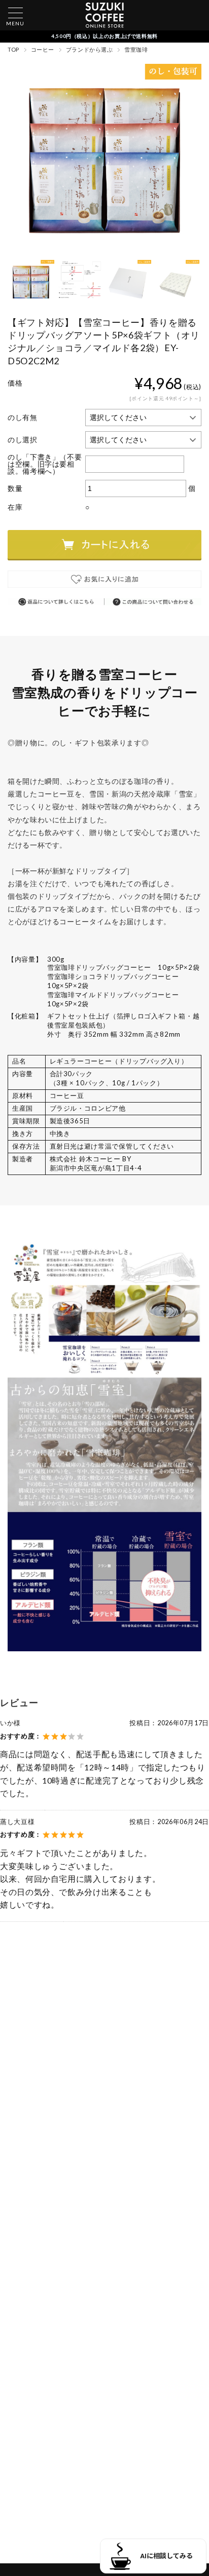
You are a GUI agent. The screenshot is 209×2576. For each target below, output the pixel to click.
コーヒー (43, 49)
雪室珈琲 (136, 49)
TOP (13, 49)
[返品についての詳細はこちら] (56, 602)
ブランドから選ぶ (89, 49)
